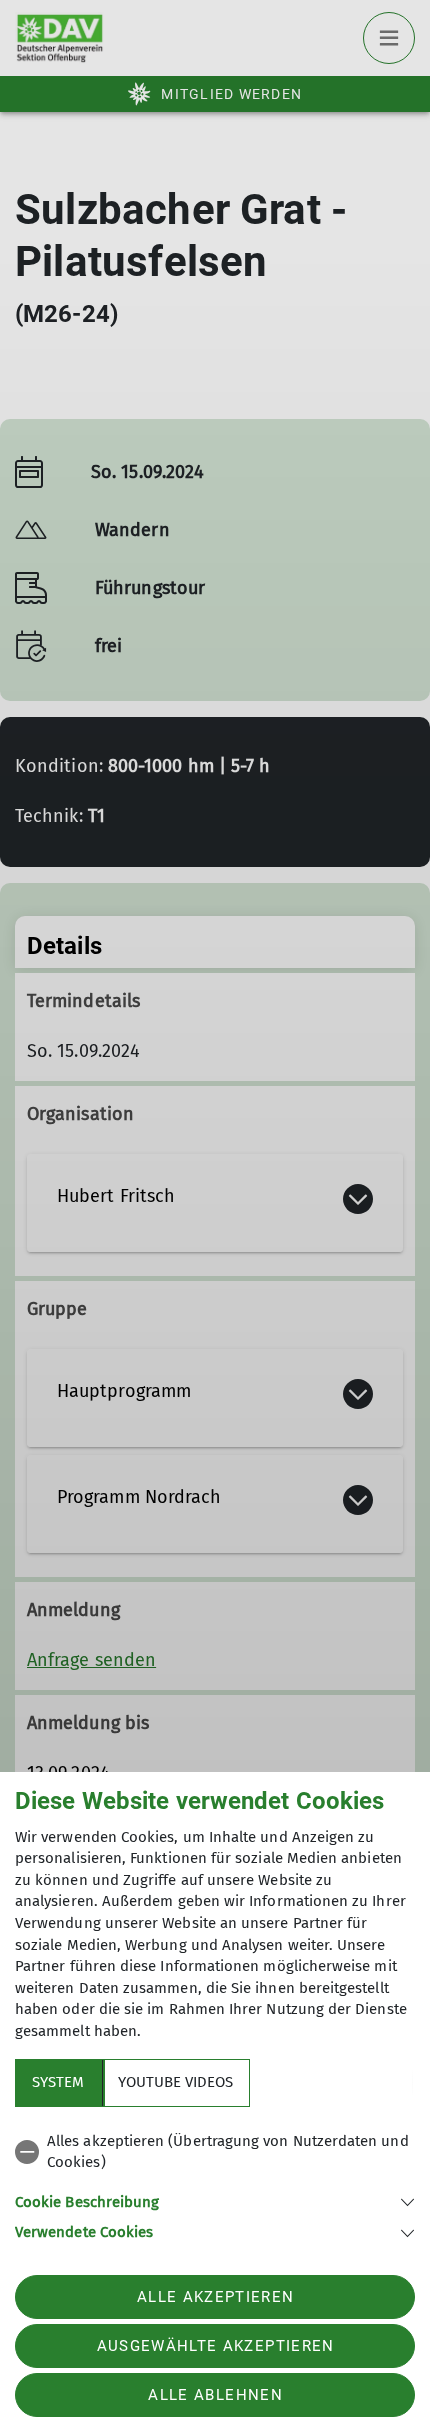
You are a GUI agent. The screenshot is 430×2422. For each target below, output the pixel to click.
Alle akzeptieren (215, 2297)
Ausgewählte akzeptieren (216, 2346)
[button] (215, 2200)
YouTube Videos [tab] (175, 2082)
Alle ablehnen (215, 2395)
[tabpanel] (215, 2183)
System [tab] (58, 2082)
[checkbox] (215, 2152)
